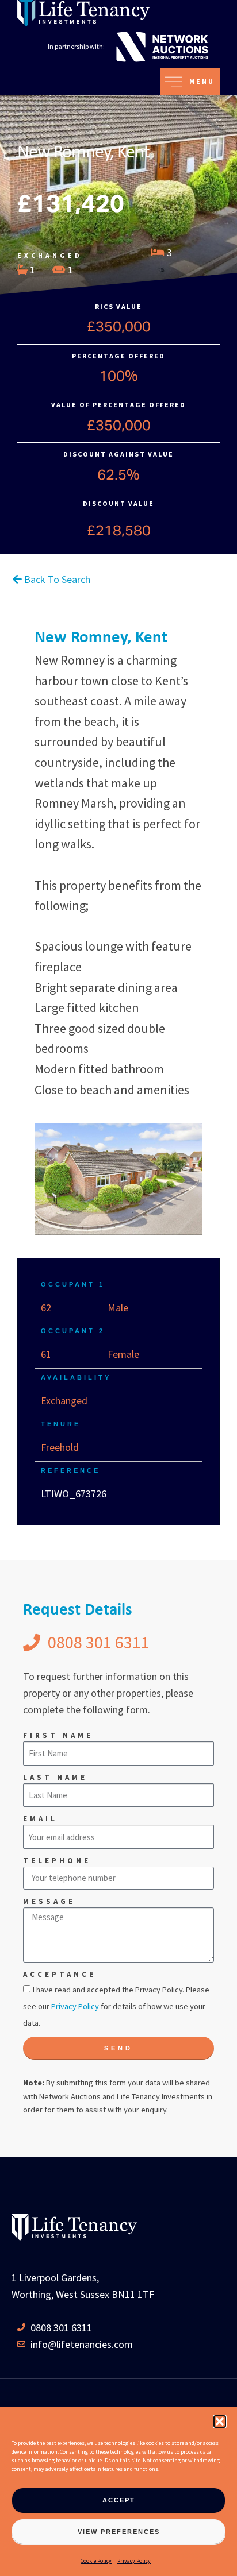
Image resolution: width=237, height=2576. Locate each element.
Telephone (57, 1861)
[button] (220, 2421)
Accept (119, 2500)
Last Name (55, 1777)
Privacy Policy (134, 2561)
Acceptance (60, 1974)
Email (40, 1819)
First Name (58, 1735)
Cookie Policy (96, 2561)
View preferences (119, 2532)
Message (49, 1901)
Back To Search (56, 579)
